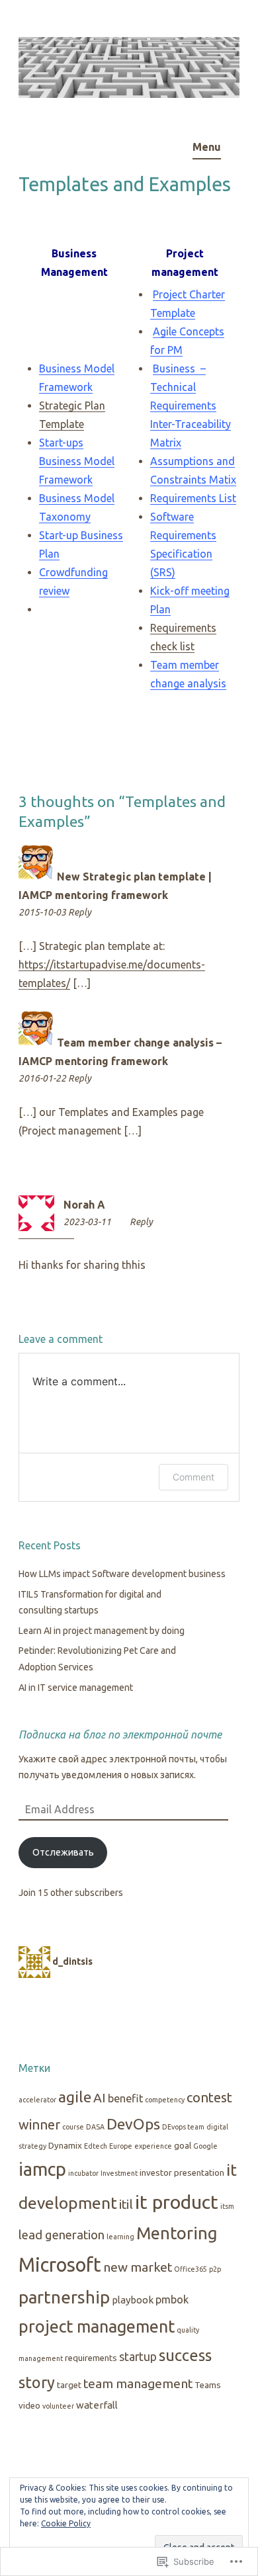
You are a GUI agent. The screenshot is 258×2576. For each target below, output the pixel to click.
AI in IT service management (76, 1688)
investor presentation (182, 2173)
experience (153, 2146)
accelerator (37, 2100)
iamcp (42, 2169)
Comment (193, 1477)
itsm (227, 2206)
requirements (91, 2358)
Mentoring (177, 2233)
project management (97, 2326)
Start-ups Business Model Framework (77, 461)
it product (177, 2202)
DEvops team (183, 2127)
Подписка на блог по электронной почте (120, 1735)
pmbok (172, 2299)
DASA (95, 2127)
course (73, 2127)
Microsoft (60, 2265)
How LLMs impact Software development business (122, 1574)
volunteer (58, 2406)
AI (100, 2098)
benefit (125, 2098)
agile (75, 2097)
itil (126, 2204)
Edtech (96, 2146)
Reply (80, 912)
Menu (207, 147)
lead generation (62, 2235)
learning (120, 2237)
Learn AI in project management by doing (102, 1631)
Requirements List (193, 498)
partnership (64, 2297)
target (69, 2385)
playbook (133, 2300)
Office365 (191, 2269)
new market (138, 2267)
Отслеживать (63, 1852)
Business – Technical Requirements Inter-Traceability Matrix (191, 406)
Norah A (84, 1205)
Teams (208, 2385)
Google (205, 2146)
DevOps (133, 2124)
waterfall (97, 2405)
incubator (83, 2173)
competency (165, 2100)
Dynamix (65, 2146)
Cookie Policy (66, 2523)
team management (138, 2383)
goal (183, 2146)
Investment (119, 2173)
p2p (215, 2269)
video (29, 2406)
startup (138, 2357)
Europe (121, 2146)
